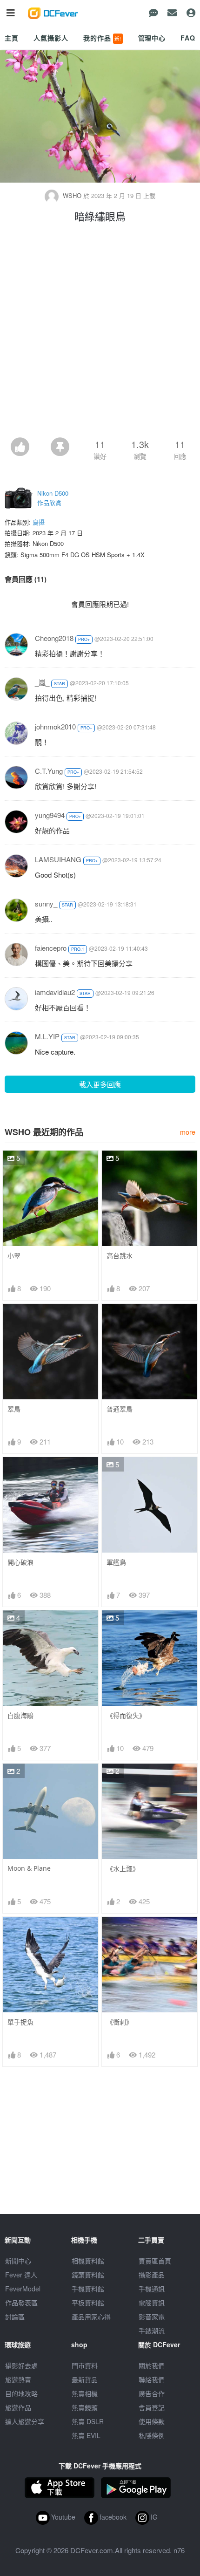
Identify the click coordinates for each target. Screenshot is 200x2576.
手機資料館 (88, 2289)
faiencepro (51, 948)
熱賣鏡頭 (85, 2407)
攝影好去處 (21, 2365)
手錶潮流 (152, 2331)
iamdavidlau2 (55, 992)
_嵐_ (42, 682)
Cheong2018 (54, 638)
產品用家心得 (91, 2317)
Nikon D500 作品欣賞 (53, 498)
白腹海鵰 (20, 1715)
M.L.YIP (47, 1036)
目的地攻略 (21, 2393)
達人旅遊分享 (25, 2421)
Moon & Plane (29, 1868)
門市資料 (85, 2365)
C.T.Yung (49, 771)
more (188, 1132)
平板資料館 (88, 2303)
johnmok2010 (55, 726)
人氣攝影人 (51, 38)
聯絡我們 (152, 2379)
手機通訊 (152, 2289)
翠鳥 (14, 1409)
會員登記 (152, 2407)
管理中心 (152, 38)
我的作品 (102, 38)
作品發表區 (21, 2303)
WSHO (72, 195)
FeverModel (23, 2289)
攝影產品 (152, 2275)
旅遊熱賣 (18, 2379)
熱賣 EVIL (86, 2435)
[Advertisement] (100, 333)
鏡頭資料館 (88, 2275)
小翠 (14, 1256)
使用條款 (152, 2421)
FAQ (188, 38)
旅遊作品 (18, 2407)
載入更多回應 (100, 1084)
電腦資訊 (152, 2303)
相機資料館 (88, 2261)
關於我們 (152, 2365)
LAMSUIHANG (58, 859)
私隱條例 (152, 2435)
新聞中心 (18, 2261)
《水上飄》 (123, 1869)
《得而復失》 (126, 1715)
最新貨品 (85, 2379)
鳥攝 (39, 522)
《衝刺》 (120, 2022)
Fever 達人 (21, 2275)
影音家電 (152, 2317)
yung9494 (50, 815)
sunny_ (46, 903)
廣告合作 (152, 2393)
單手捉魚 (20, 2022)
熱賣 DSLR (88, 2421)
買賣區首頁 (155, 2261)
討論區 (15, 2317)
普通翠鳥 (120, 1409)
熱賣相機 (85, 2393)
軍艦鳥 (116, 1562)
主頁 (12, 38)
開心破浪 (20, 1562)
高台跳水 (120, 1256)
